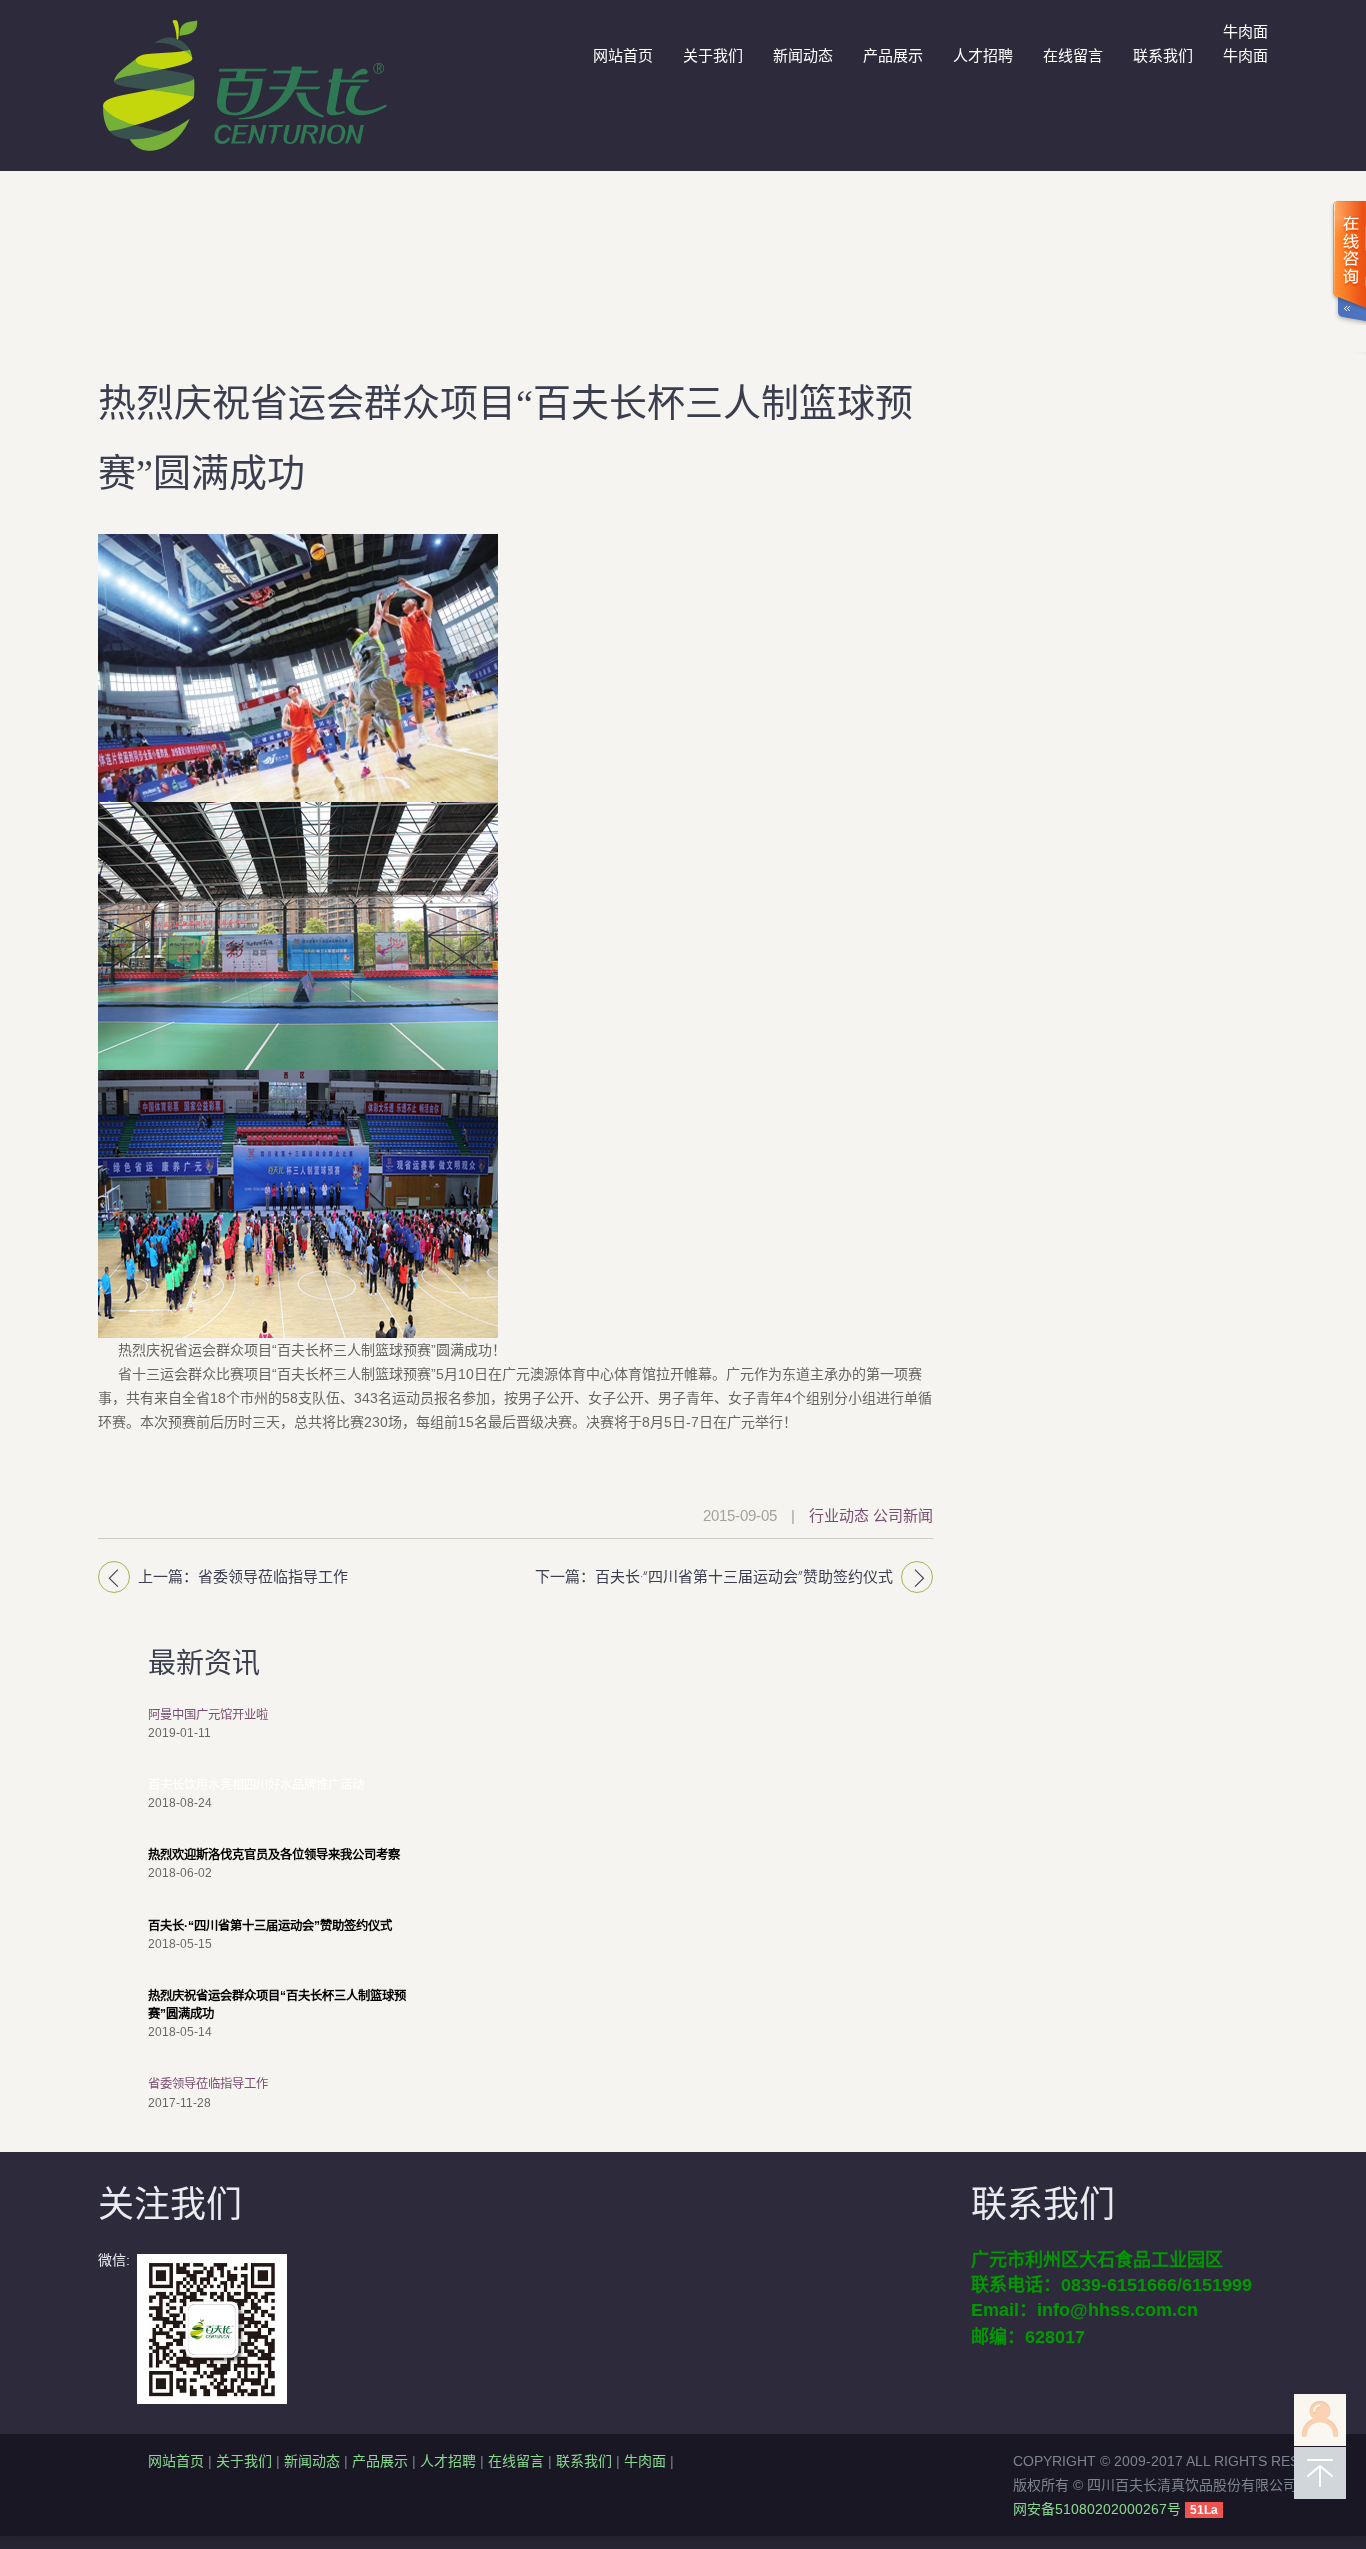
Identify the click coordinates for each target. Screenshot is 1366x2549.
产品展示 (893, 56)
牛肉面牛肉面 (1245, 44)
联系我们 (1163, 56)
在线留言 (1073, 56)
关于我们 (713, 56)
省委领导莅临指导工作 (208, 2084)
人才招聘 (983, 56)
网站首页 (623, 56)
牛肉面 (645, 2461)
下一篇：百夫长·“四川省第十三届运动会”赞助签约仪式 (714, 1577)
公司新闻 (903, 1515)
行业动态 (839, 1515)
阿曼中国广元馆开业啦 (208, 1715)
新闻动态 (803, 56)
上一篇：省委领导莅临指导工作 (243, 1577)
